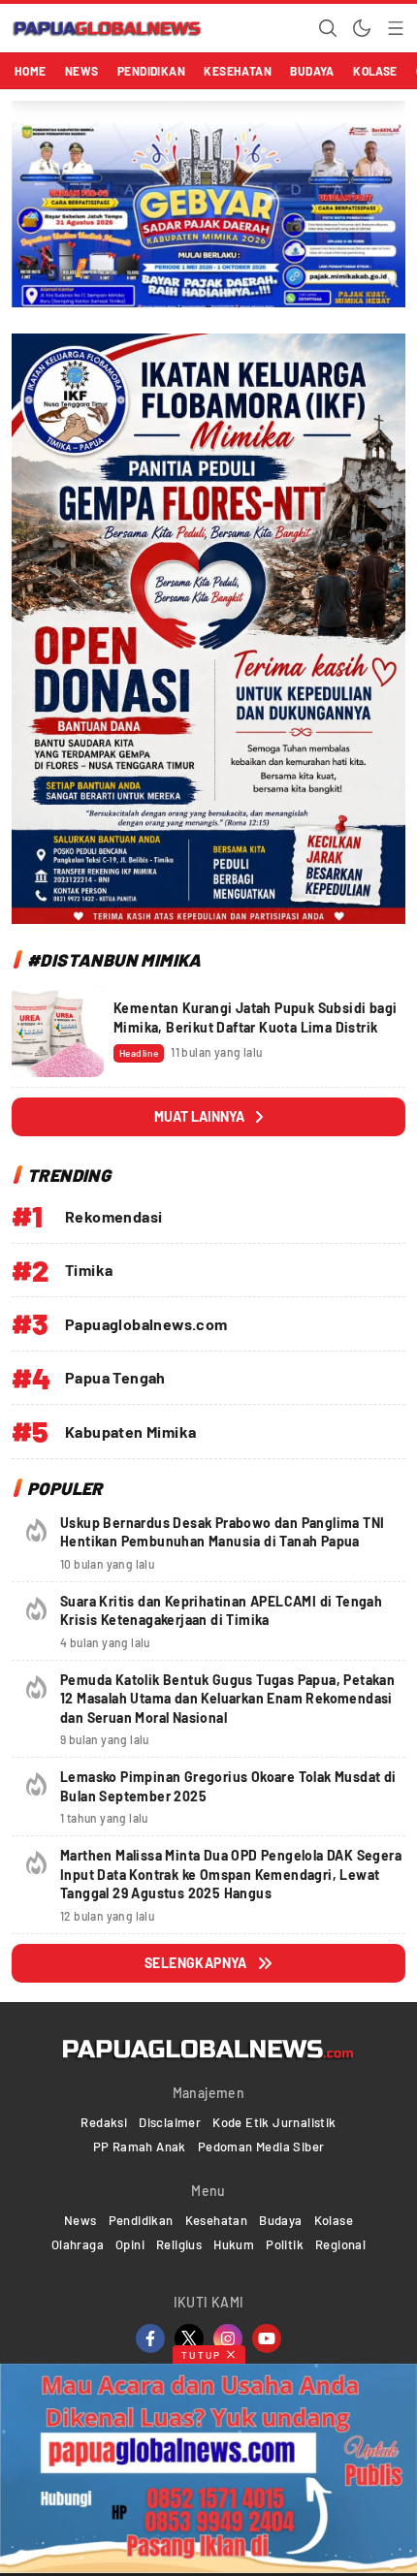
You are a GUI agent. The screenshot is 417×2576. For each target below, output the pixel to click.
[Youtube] (267, 2338)
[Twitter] (189, 2338)
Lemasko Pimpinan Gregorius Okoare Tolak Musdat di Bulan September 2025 (228, 1786)
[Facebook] (150, 2338)
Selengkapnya (196, 1963)
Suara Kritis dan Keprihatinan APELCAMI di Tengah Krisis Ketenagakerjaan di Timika (221, 1611)
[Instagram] (228, 2338)
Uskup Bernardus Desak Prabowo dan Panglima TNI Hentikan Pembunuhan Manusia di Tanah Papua (222, 1532)
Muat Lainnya (199, 1116)
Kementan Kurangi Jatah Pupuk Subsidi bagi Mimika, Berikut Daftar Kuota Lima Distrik (255, 1018)
